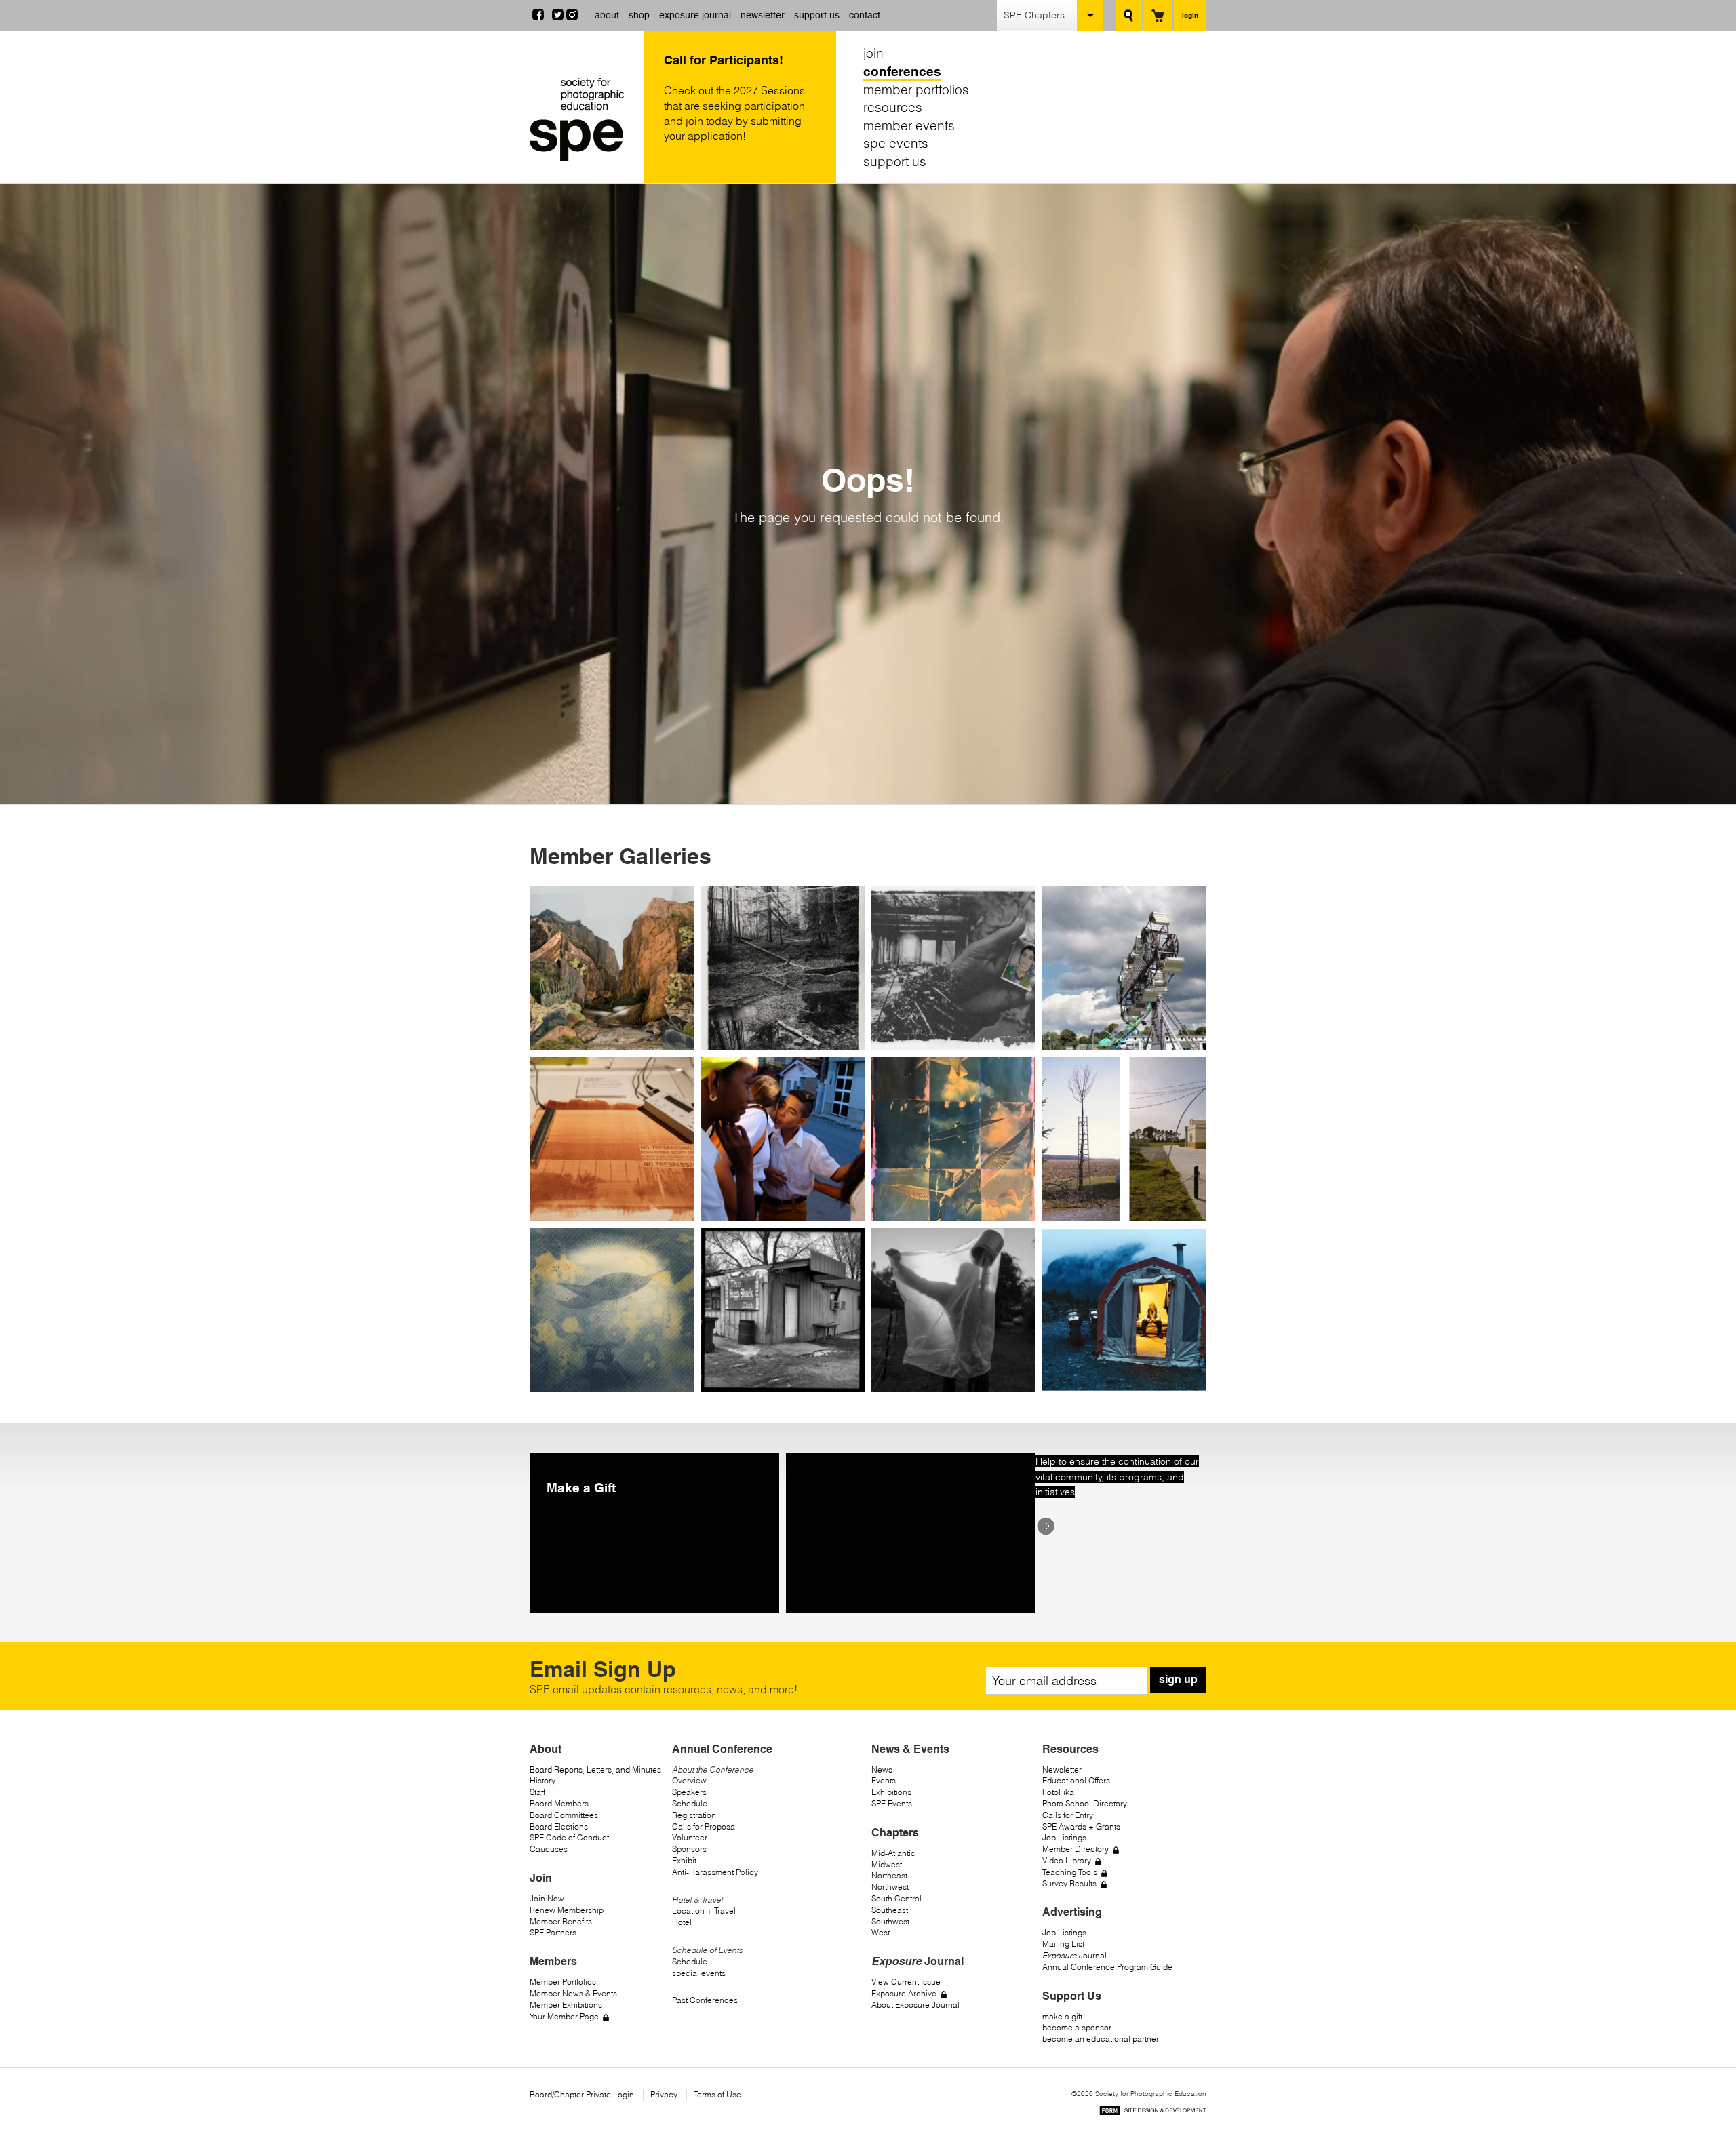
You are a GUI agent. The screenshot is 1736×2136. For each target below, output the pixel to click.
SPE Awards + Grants (1081, 1826)
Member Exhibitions (566, 2005)
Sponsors (689, 1849)
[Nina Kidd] (1124, 968)
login (1190, 15)
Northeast (889, 1875)
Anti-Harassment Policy (715, 1872)
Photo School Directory (1085, 1803)
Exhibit (684, 1860)
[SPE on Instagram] (572, 16)
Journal (1074, 1955)
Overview (689, 1780)
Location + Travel (704, 1911)
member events (909, 125)
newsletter (763, 15)
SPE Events (892, 1803)
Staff (537, 1792)
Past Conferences (705, 2000)
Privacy (664, 2094)
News (882, 1769)
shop (639, 15)
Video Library (1067, 1860)
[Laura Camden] (783, 1139)
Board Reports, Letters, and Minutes (595, 1769)
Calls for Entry (1068, 1815)
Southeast (890, 1910)
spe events (896, 143)
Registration (694, 1815)
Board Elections (559, 1826)
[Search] (1129, 15)
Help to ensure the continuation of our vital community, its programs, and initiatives (1117, 1477)
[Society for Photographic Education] (583, 120)
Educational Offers (1076, 1780)
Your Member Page (564, 2016)
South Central (896, 1898)
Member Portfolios (563, 1982)
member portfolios (916, 89)
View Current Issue (906, 1982)
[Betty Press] (783, 1310)
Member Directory (1076, 1849)
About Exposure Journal (915, 2005)
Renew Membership (567, 1910)
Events (884, 1780)
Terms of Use (717, 2094)
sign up (1178, 1679)
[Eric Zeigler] (1124, 1139)
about (607, 15)
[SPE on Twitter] (558, 16)
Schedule (690, 1803)
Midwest (887, 1864)
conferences (902, 71)
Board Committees (564, 1815)
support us (817, 15)
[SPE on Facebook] (538, 16)
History (542, 1780)
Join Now (547, 1898)
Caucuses (549, 1849)
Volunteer (690, 1837)
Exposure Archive (904, 1993)
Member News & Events (573, 1993)
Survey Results (1069, 1883)
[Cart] (1158, 15)
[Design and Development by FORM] (1153, 2113)
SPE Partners (553, 1932)
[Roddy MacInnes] (1124, 1310)
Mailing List (1063, 1944)
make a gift (1062, 2016)
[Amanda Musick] (612, 968)
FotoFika (1058, 1792)
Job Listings (1064, 1837)
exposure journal (695, 15)
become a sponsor (1077, 2027)
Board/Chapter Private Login (582, 2094)
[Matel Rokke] (953, 1139)
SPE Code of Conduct (569, 1837)
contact (865, 15)
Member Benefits (561, 1921)
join (873, 53)
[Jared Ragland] (953, 1310)
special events (699, 1973)
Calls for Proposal (705, 1826)
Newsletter (1062, 1769)
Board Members (559, 1803)
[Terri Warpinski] (783, 968)
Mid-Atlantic (893, 1853)
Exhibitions (891, 1792)
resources (893, 107)
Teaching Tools (1070, 1872)
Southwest (890, 1921)
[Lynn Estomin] (953, 968)
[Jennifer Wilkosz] (612, 1310)
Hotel (682, 1922)
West (881, 1932)
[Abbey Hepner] (612, 1139)
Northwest (890, 1887)
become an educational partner (1101, 2039)
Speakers (689, 1792)
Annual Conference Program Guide (1107, 1967)
